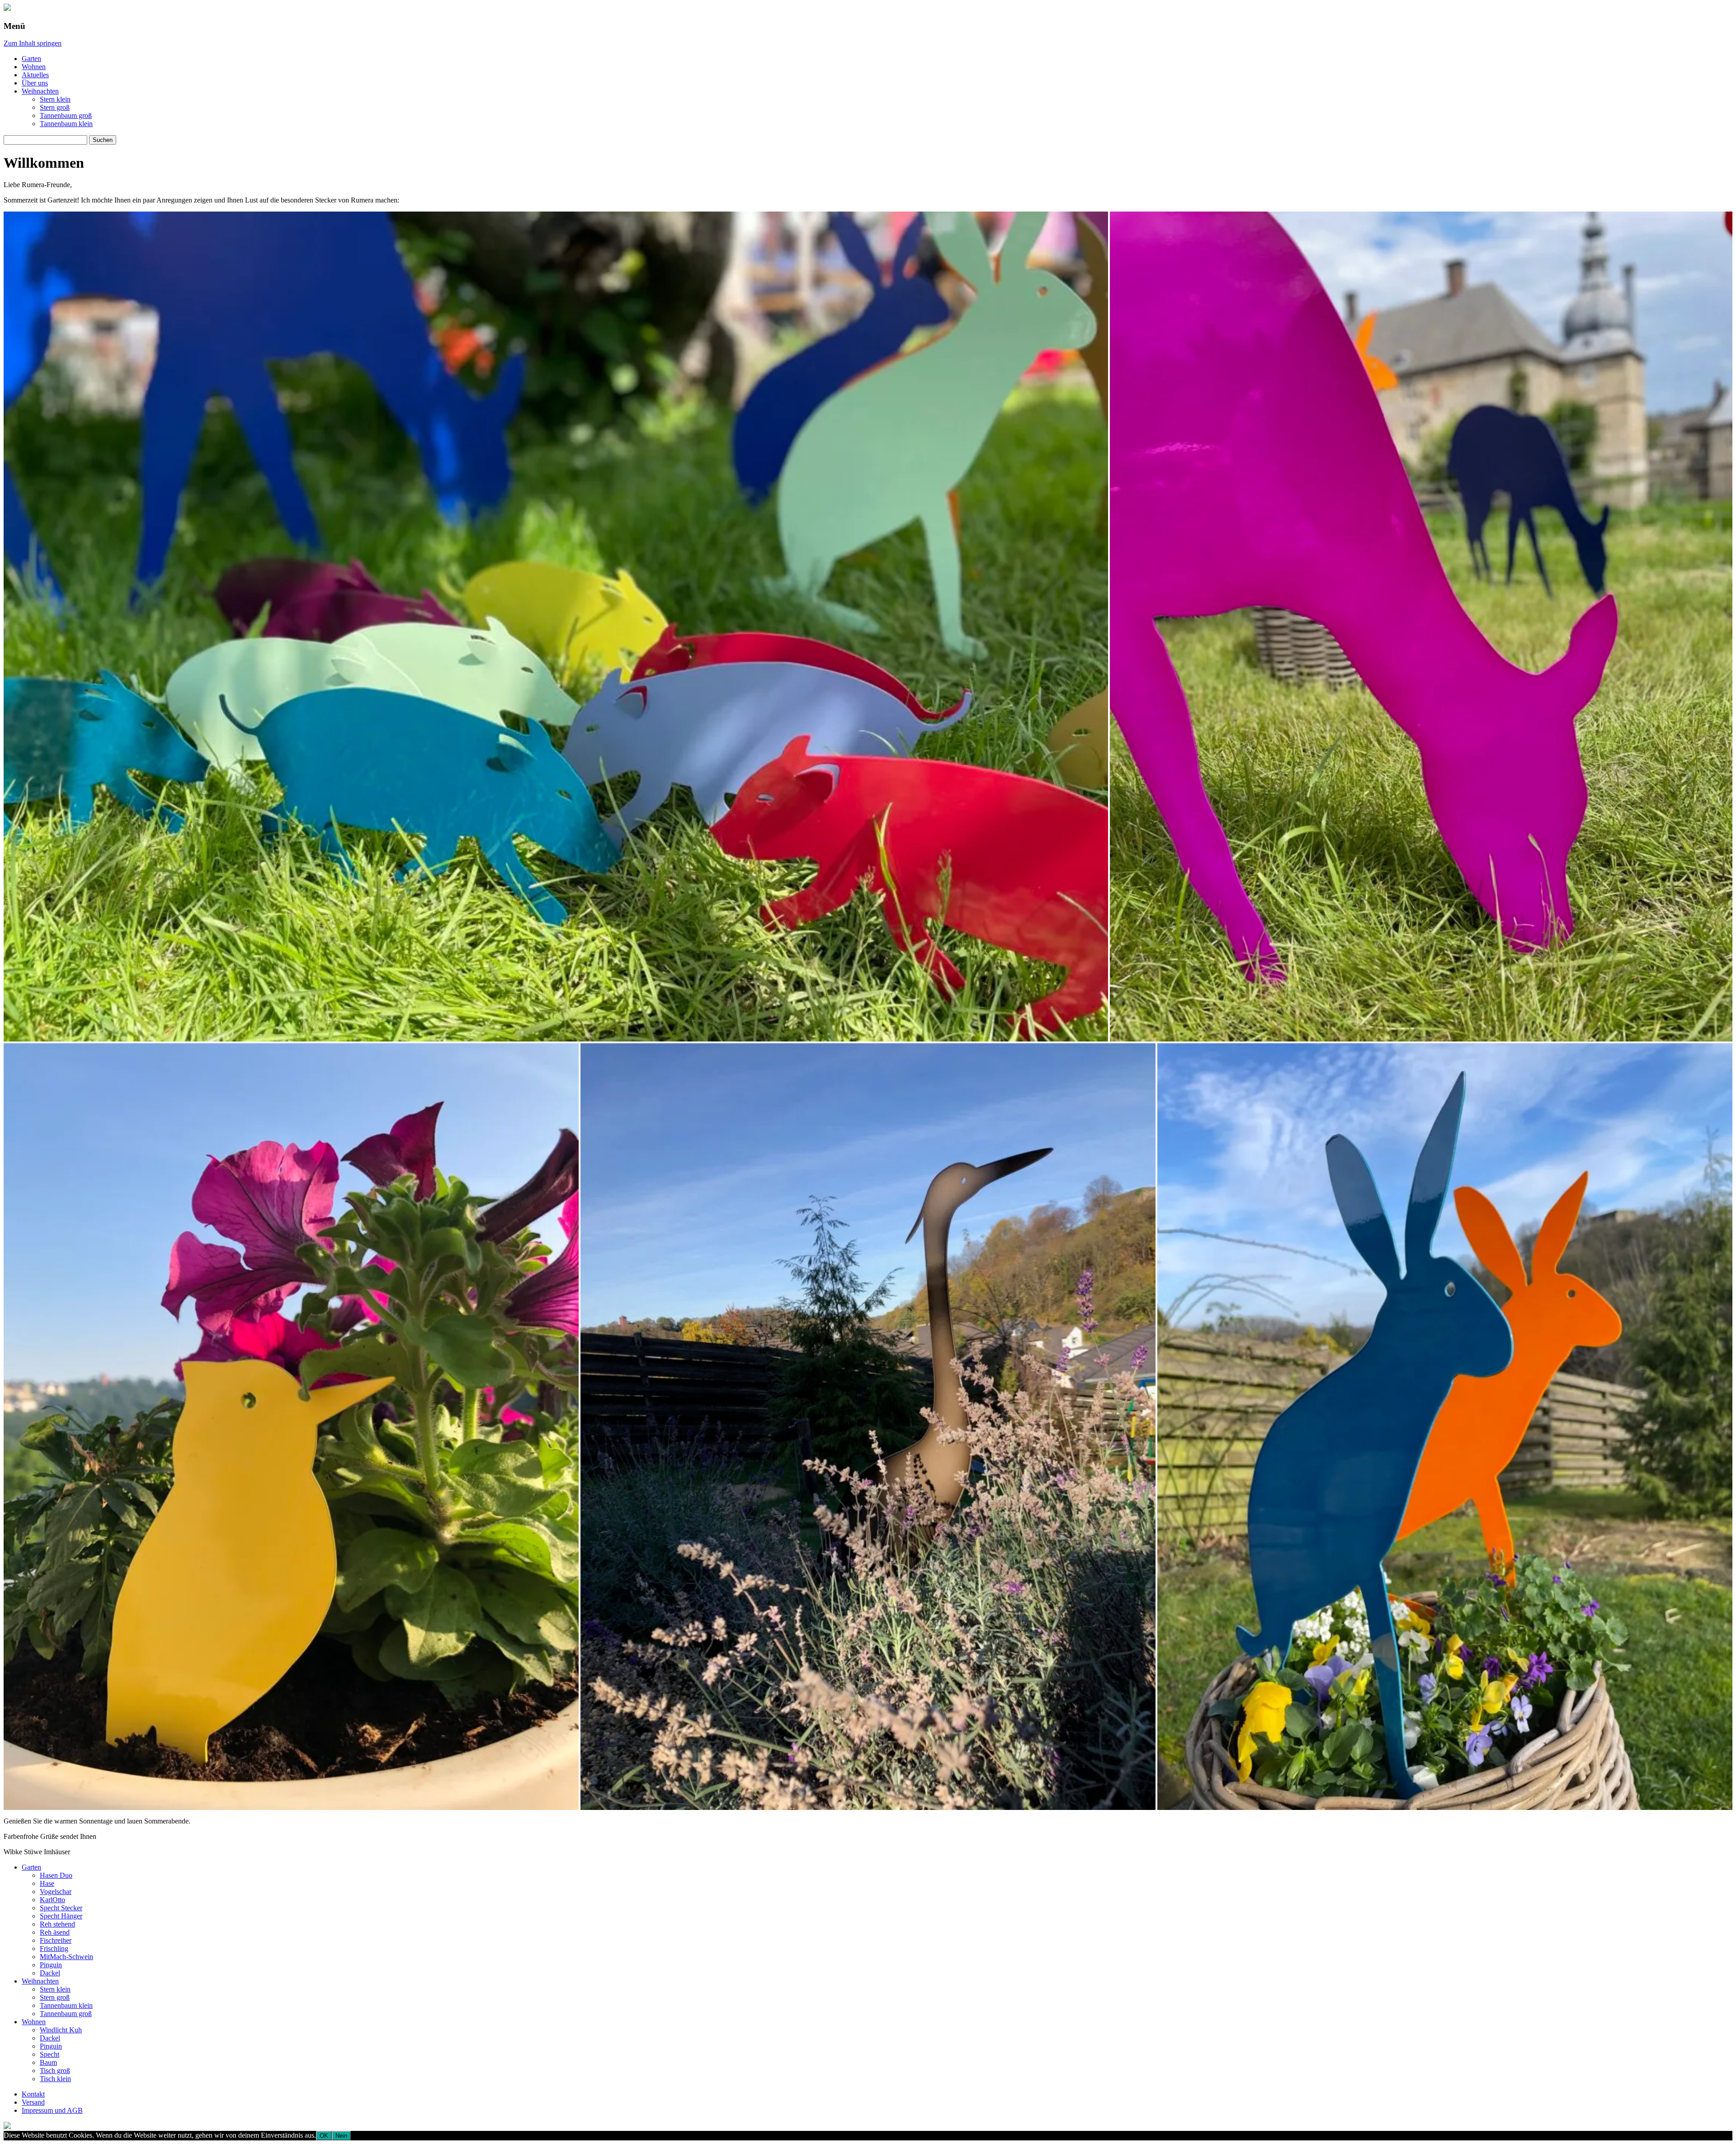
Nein (341, 2136)
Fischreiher (56, 1940)
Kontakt (33, 2094)
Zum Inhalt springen (33, 43)
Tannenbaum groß (66, 115)
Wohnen (34, 67)
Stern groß (55, 107)
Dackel (50, 1973)
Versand (33, 2102)
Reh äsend (55, 1932)
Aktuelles (35, 75)
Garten (31, 59)
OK (324, 2136)
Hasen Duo (56, 1875)
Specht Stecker (61, 1908)
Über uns (35, 83)
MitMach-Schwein (66, 1957)
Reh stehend (57, 1924)
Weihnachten (40, 91)
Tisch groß (55, 2071)
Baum (48, 2062)
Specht (50, 2054)
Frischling (54, 1948)
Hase (47, 1883)
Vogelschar (56, 1892)
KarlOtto (52, 1900)
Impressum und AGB (52, 2110)
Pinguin (51, 1965)
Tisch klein (55, 2079)
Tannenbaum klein (66, 124)
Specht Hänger (61, 1916)
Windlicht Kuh (61, 2030)
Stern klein (55, 99)
